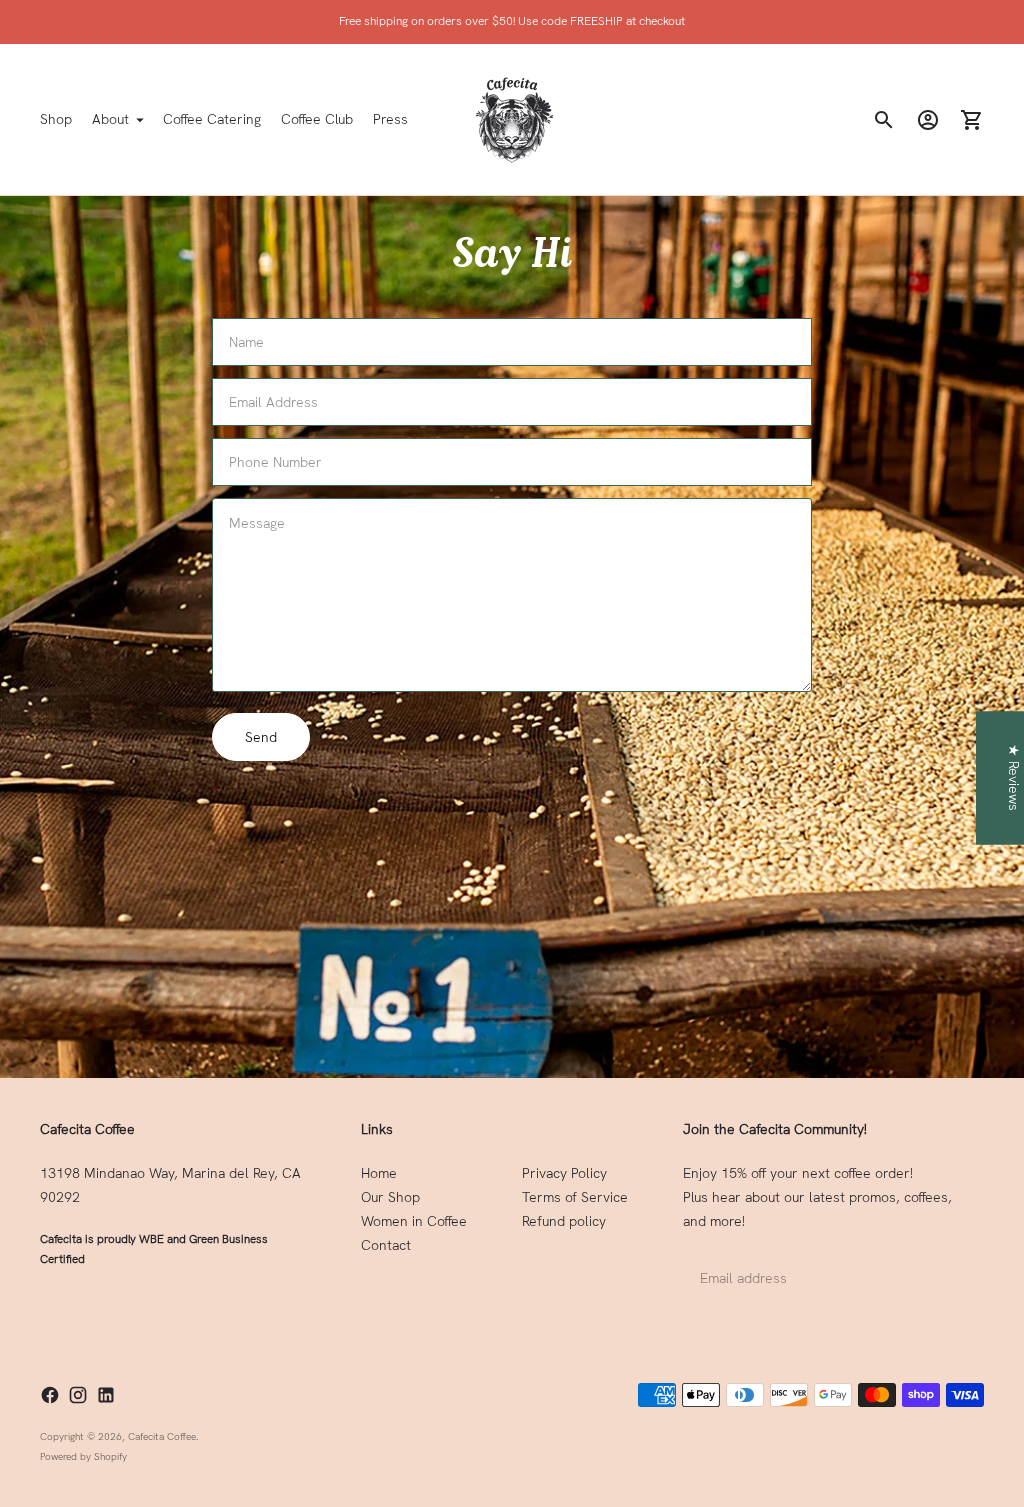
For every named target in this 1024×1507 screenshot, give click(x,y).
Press (390, 119)
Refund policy (564, 1221)
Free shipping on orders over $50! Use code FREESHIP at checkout (512, 21)
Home (379, 1173)
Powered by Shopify (83, 1456)
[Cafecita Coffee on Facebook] (50, 1395)
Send (261, 737)
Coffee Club (317, 119)
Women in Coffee (414, 1221)
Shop (56, 119)
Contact (386, 1245)
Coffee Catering (212, 119)
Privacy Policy (564, 1173)
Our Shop (390, 1197)
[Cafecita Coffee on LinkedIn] (106, 1395)
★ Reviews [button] (1014, 777)
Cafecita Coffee (162, 1436)
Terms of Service (575, 1197)
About (110, 119)
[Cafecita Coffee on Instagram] (78, 1395)
